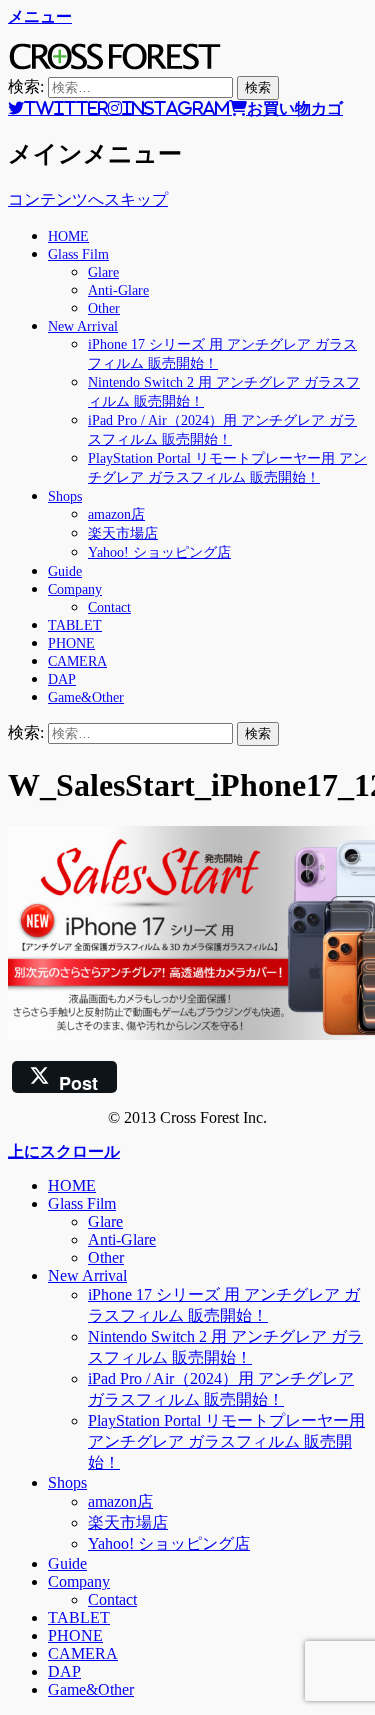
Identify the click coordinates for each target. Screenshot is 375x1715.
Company (75, 589)
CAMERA (77, 661)
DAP (62, 679)
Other (104, 308)
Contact (109, 607)
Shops (65, 496)
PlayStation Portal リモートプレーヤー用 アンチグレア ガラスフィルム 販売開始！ (226, 1441)
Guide (65, 571)
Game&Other (86, 697)
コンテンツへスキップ (88, 199)
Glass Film (78, 254)
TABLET (75, 625)
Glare (103, 272)
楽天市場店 (123, 533)
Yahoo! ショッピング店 (159, 552)
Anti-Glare (118, 290)
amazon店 (116, 514)
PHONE (71, 643)
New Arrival (83, 326)
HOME (68, 236)
